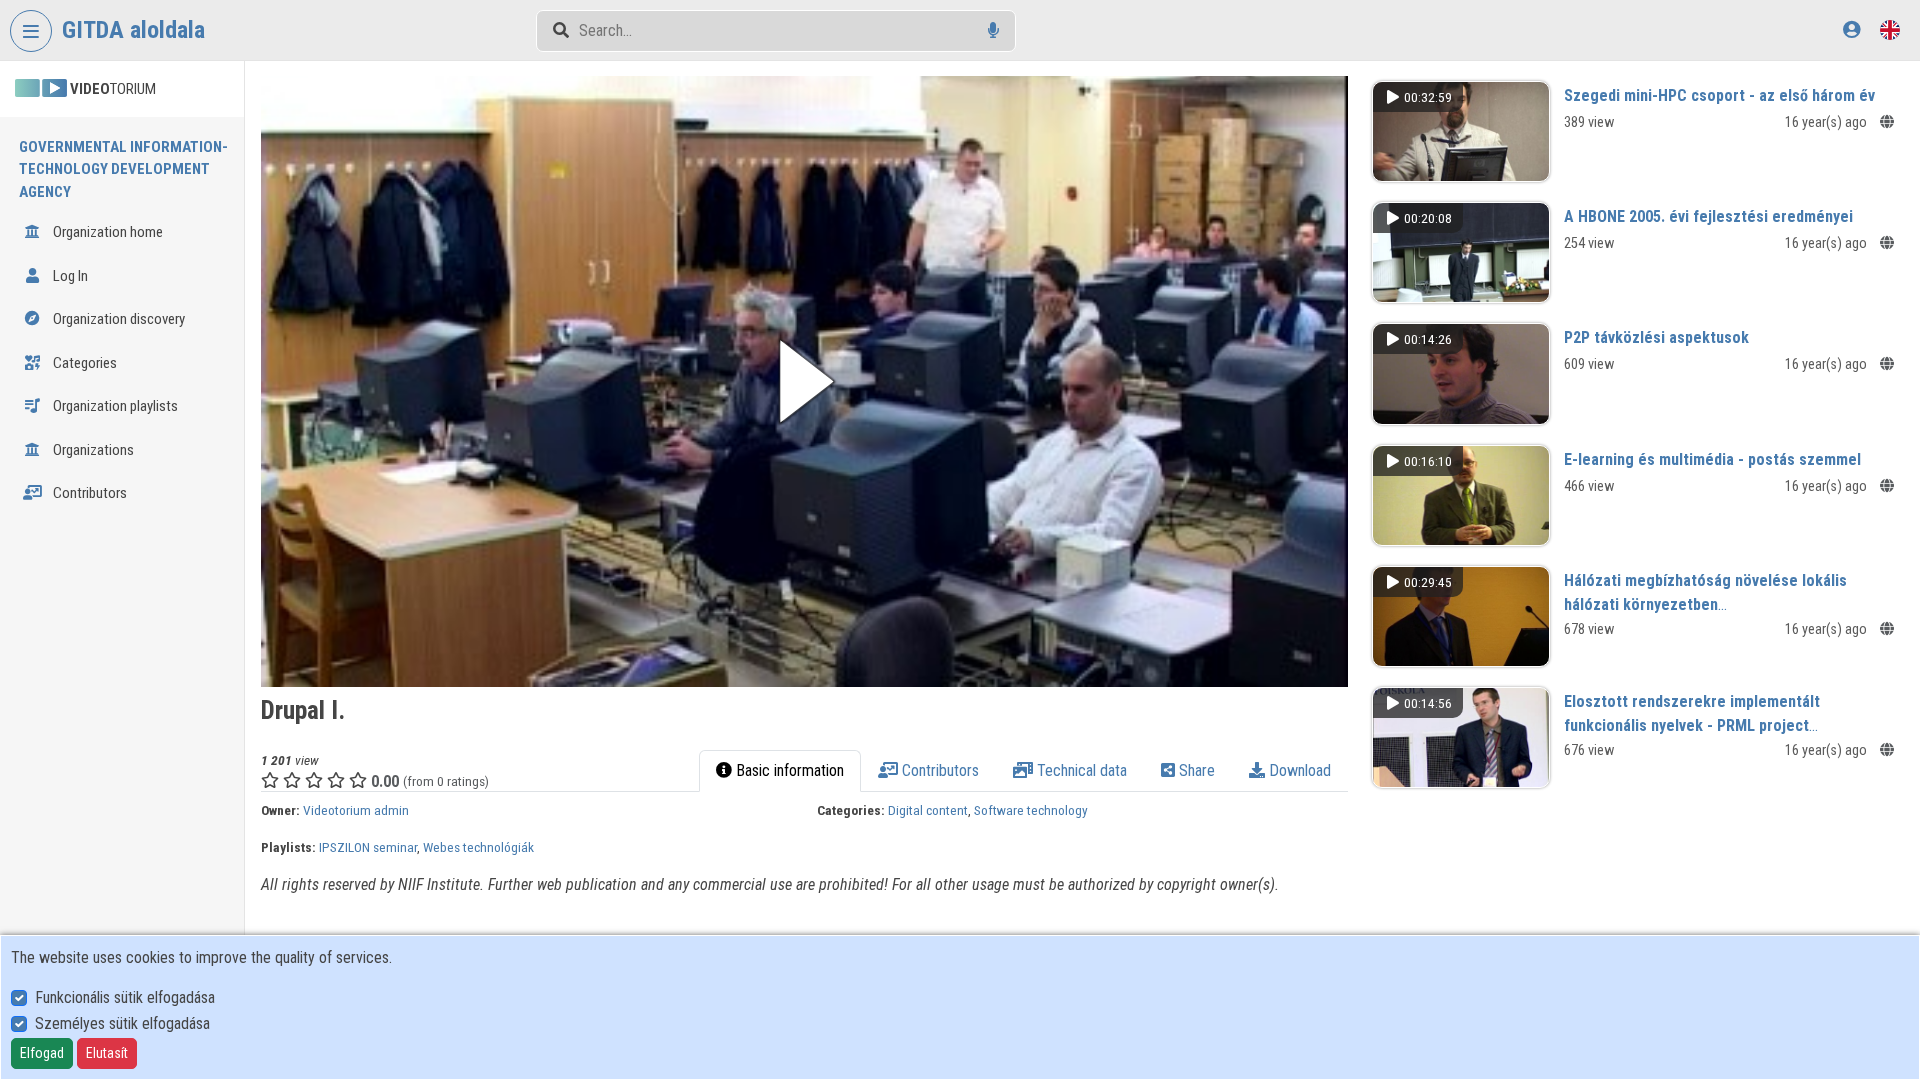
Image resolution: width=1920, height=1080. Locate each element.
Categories (83, 363)
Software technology (1031, 810)
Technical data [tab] (1080, 770)
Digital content (928, 810)
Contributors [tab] (938, 770)
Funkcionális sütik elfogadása (125, 997)
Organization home (106, 232)
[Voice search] (993, 30)
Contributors (88, 493)
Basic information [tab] (788, 770)
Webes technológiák (478, 847)
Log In (69, 276)
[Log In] (1851, 29)
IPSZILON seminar (368, 847)
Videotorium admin (356, 810)
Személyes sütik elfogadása (122, 1023)
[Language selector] (1890, 29)
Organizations (92, 450)
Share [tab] (1195, 770)
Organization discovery (117, 319)
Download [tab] (1298, 770)
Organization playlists (114, 406)
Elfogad (42, 1053)
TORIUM (113, 89)
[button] (804, 381)
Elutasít (107, 1053)
